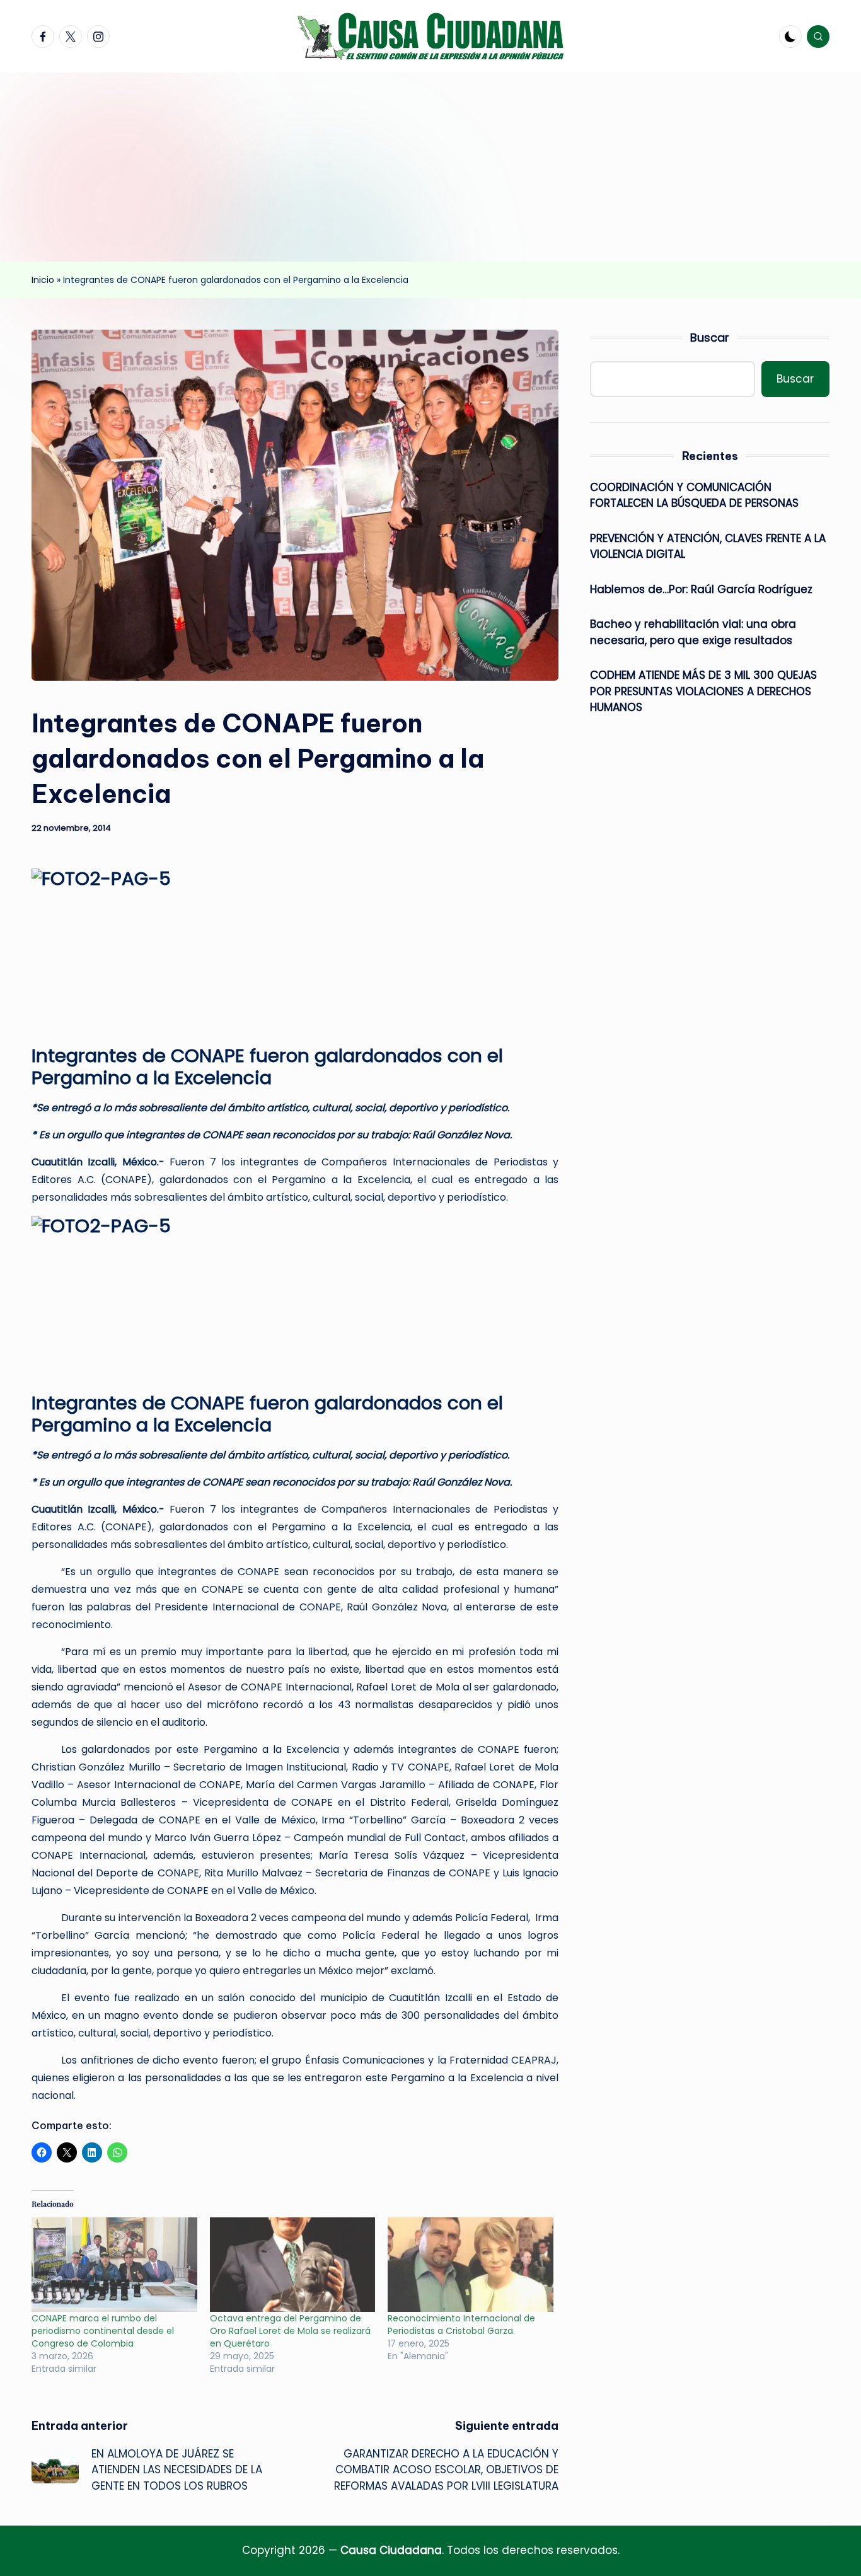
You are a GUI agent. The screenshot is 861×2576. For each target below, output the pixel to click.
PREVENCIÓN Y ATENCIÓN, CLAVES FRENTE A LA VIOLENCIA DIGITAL (708, 546)
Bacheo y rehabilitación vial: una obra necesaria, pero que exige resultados (693, 632)
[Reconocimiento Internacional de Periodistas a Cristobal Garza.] (471, 2265)
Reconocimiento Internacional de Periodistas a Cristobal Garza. (461, 2325)
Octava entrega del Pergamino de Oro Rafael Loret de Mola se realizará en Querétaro (290, 2331)
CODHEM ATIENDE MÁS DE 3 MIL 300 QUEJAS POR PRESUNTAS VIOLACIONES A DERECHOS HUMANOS (703, 691)
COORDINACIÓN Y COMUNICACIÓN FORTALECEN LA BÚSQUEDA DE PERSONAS (694, 495)
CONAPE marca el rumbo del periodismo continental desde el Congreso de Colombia (103, 2331)
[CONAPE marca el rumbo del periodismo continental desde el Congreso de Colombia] (114, 2265)
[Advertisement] (430, 167)
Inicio (43, 280)
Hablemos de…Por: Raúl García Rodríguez (701, 589)
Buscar (710, 338)
